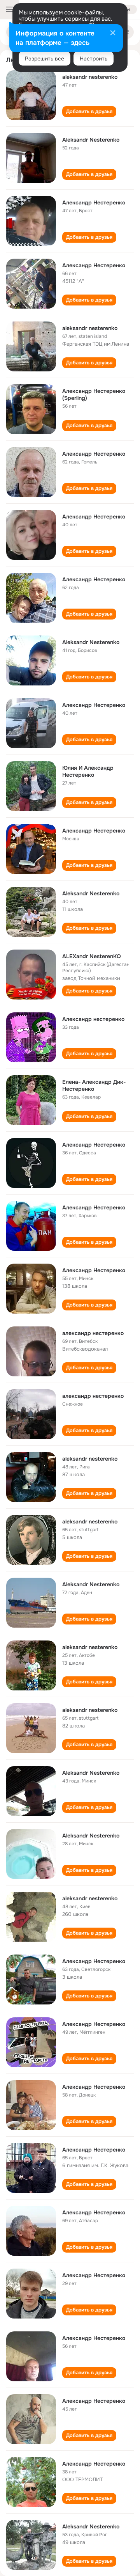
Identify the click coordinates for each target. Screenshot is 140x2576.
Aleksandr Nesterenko (91, 140)
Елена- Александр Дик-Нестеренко (94, 1085)
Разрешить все (45, 59)
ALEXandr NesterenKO (92, 956)
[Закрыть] (113, 34)
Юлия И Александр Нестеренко (88, 771)
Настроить (94, 59)
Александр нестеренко (93, 1019)
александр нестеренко (93, 1333)
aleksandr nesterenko (90, 77)
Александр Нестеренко (94, 202)
